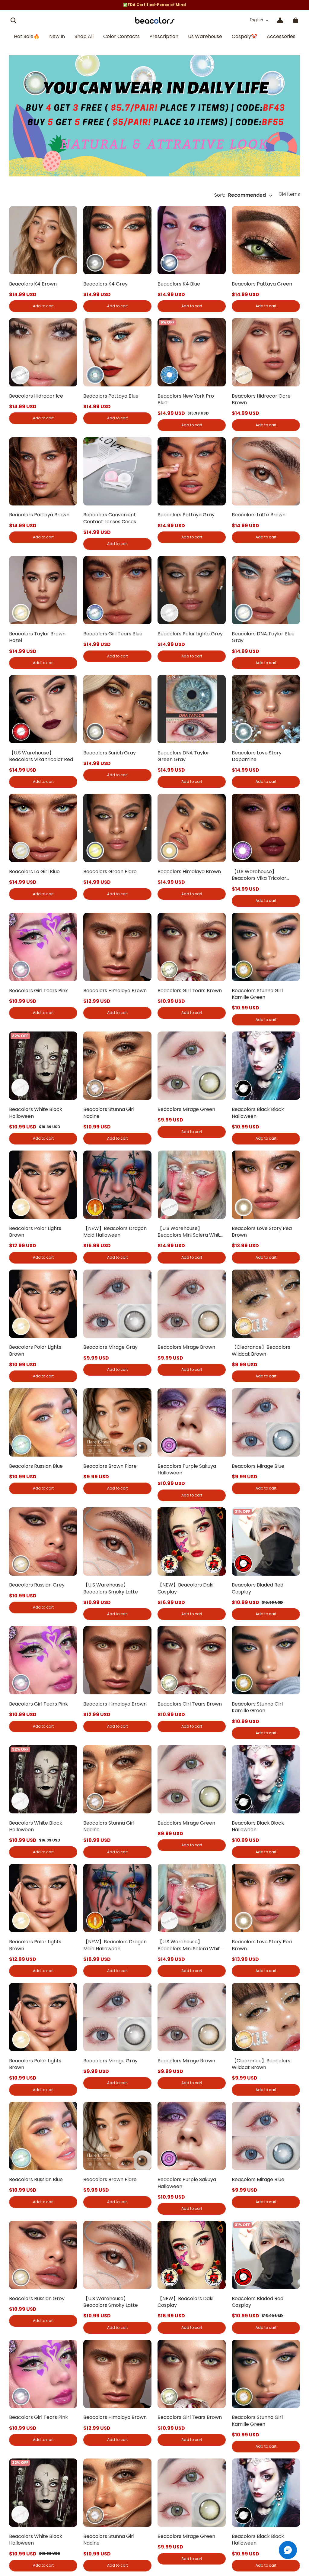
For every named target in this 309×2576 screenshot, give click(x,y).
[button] (13, 20)
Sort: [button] (240, 195)
